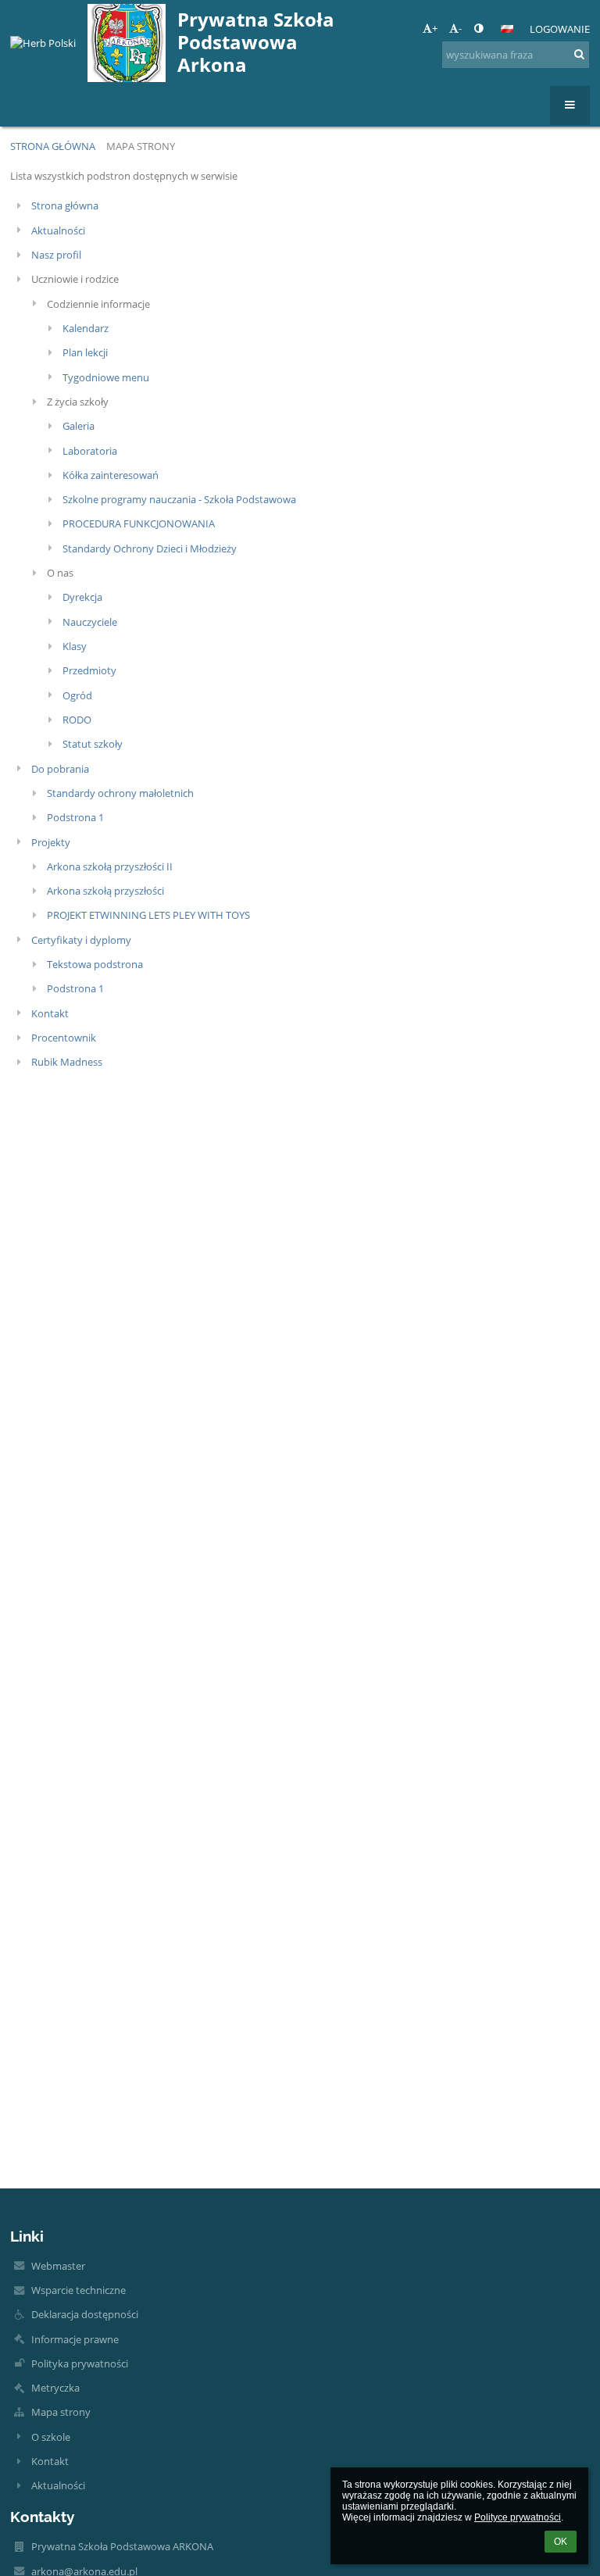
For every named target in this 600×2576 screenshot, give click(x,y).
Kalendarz (86, 328)
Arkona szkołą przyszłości (105, 891)
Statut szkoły (93, 744)
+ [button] (435, 28)
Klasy (75, 646)
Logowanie (560, 29)
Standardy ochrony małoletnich (120, 793)
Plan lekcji (85, 352)
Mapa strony (141, 146)
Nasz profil (56, 255)
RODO (77, 720)
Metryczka (55, 2388)
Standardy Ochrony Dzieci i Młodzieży (150, 548)
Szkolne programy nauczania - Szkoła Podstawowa (179, 499)
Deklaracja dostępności (85, 2314)
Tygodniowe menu (106, 377)
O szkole (51, 2437)
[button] (479, 28)
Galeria (79, 426)
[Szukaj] (579, 54)
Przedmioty (89, 670)
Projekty (51, 842)
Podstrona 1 (75, 817)
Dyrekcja (82, 597)
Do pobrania (60, 769)
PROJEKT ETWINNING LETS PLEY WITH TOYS (148, 915)
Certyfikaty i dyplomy (81, 940)
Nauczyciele (90, 622)
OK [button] (561, 2542)
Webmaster (58, 2266)
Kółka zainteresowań (111, 475)
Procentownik (64, 1038)
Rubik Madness (67, 1062)
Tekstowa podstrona (95, 964)
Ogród (77, 695)
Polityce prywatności (518, 2517)
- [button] (460, 28)
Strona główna (53, 146)
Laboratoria (90, 451)
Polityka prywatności (80, 2363)
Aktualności (58, 230)
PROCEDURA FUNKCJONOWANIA (139, 523)
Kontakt (50, 1013)
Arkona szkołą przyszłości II (110, 866)
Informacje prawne (75, 2339)
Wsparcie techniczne (79, 2290)
